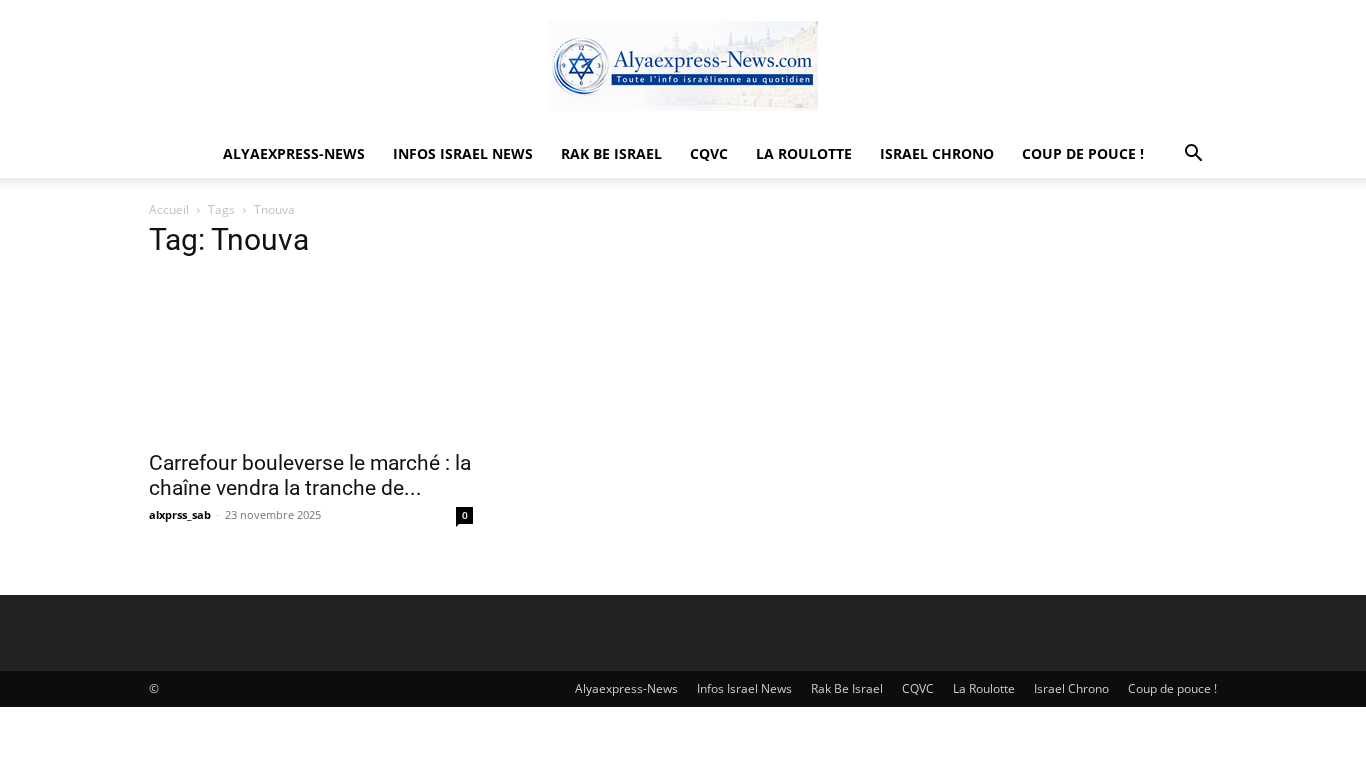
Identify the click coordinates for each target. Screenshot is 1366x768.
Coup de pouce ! (1083, 153)
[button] (1193, 155)
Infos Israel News (463, 153)
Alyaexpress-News (294, 153)
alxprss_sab (180, 514)
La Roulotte (804, 153)
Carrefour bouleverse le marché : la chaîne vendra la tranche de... (310, 475)
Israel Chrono (937, 153)
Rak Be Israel (611, 153)
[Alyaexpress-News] (683, 66)
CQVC (709, 153)
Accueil (169, 209)
